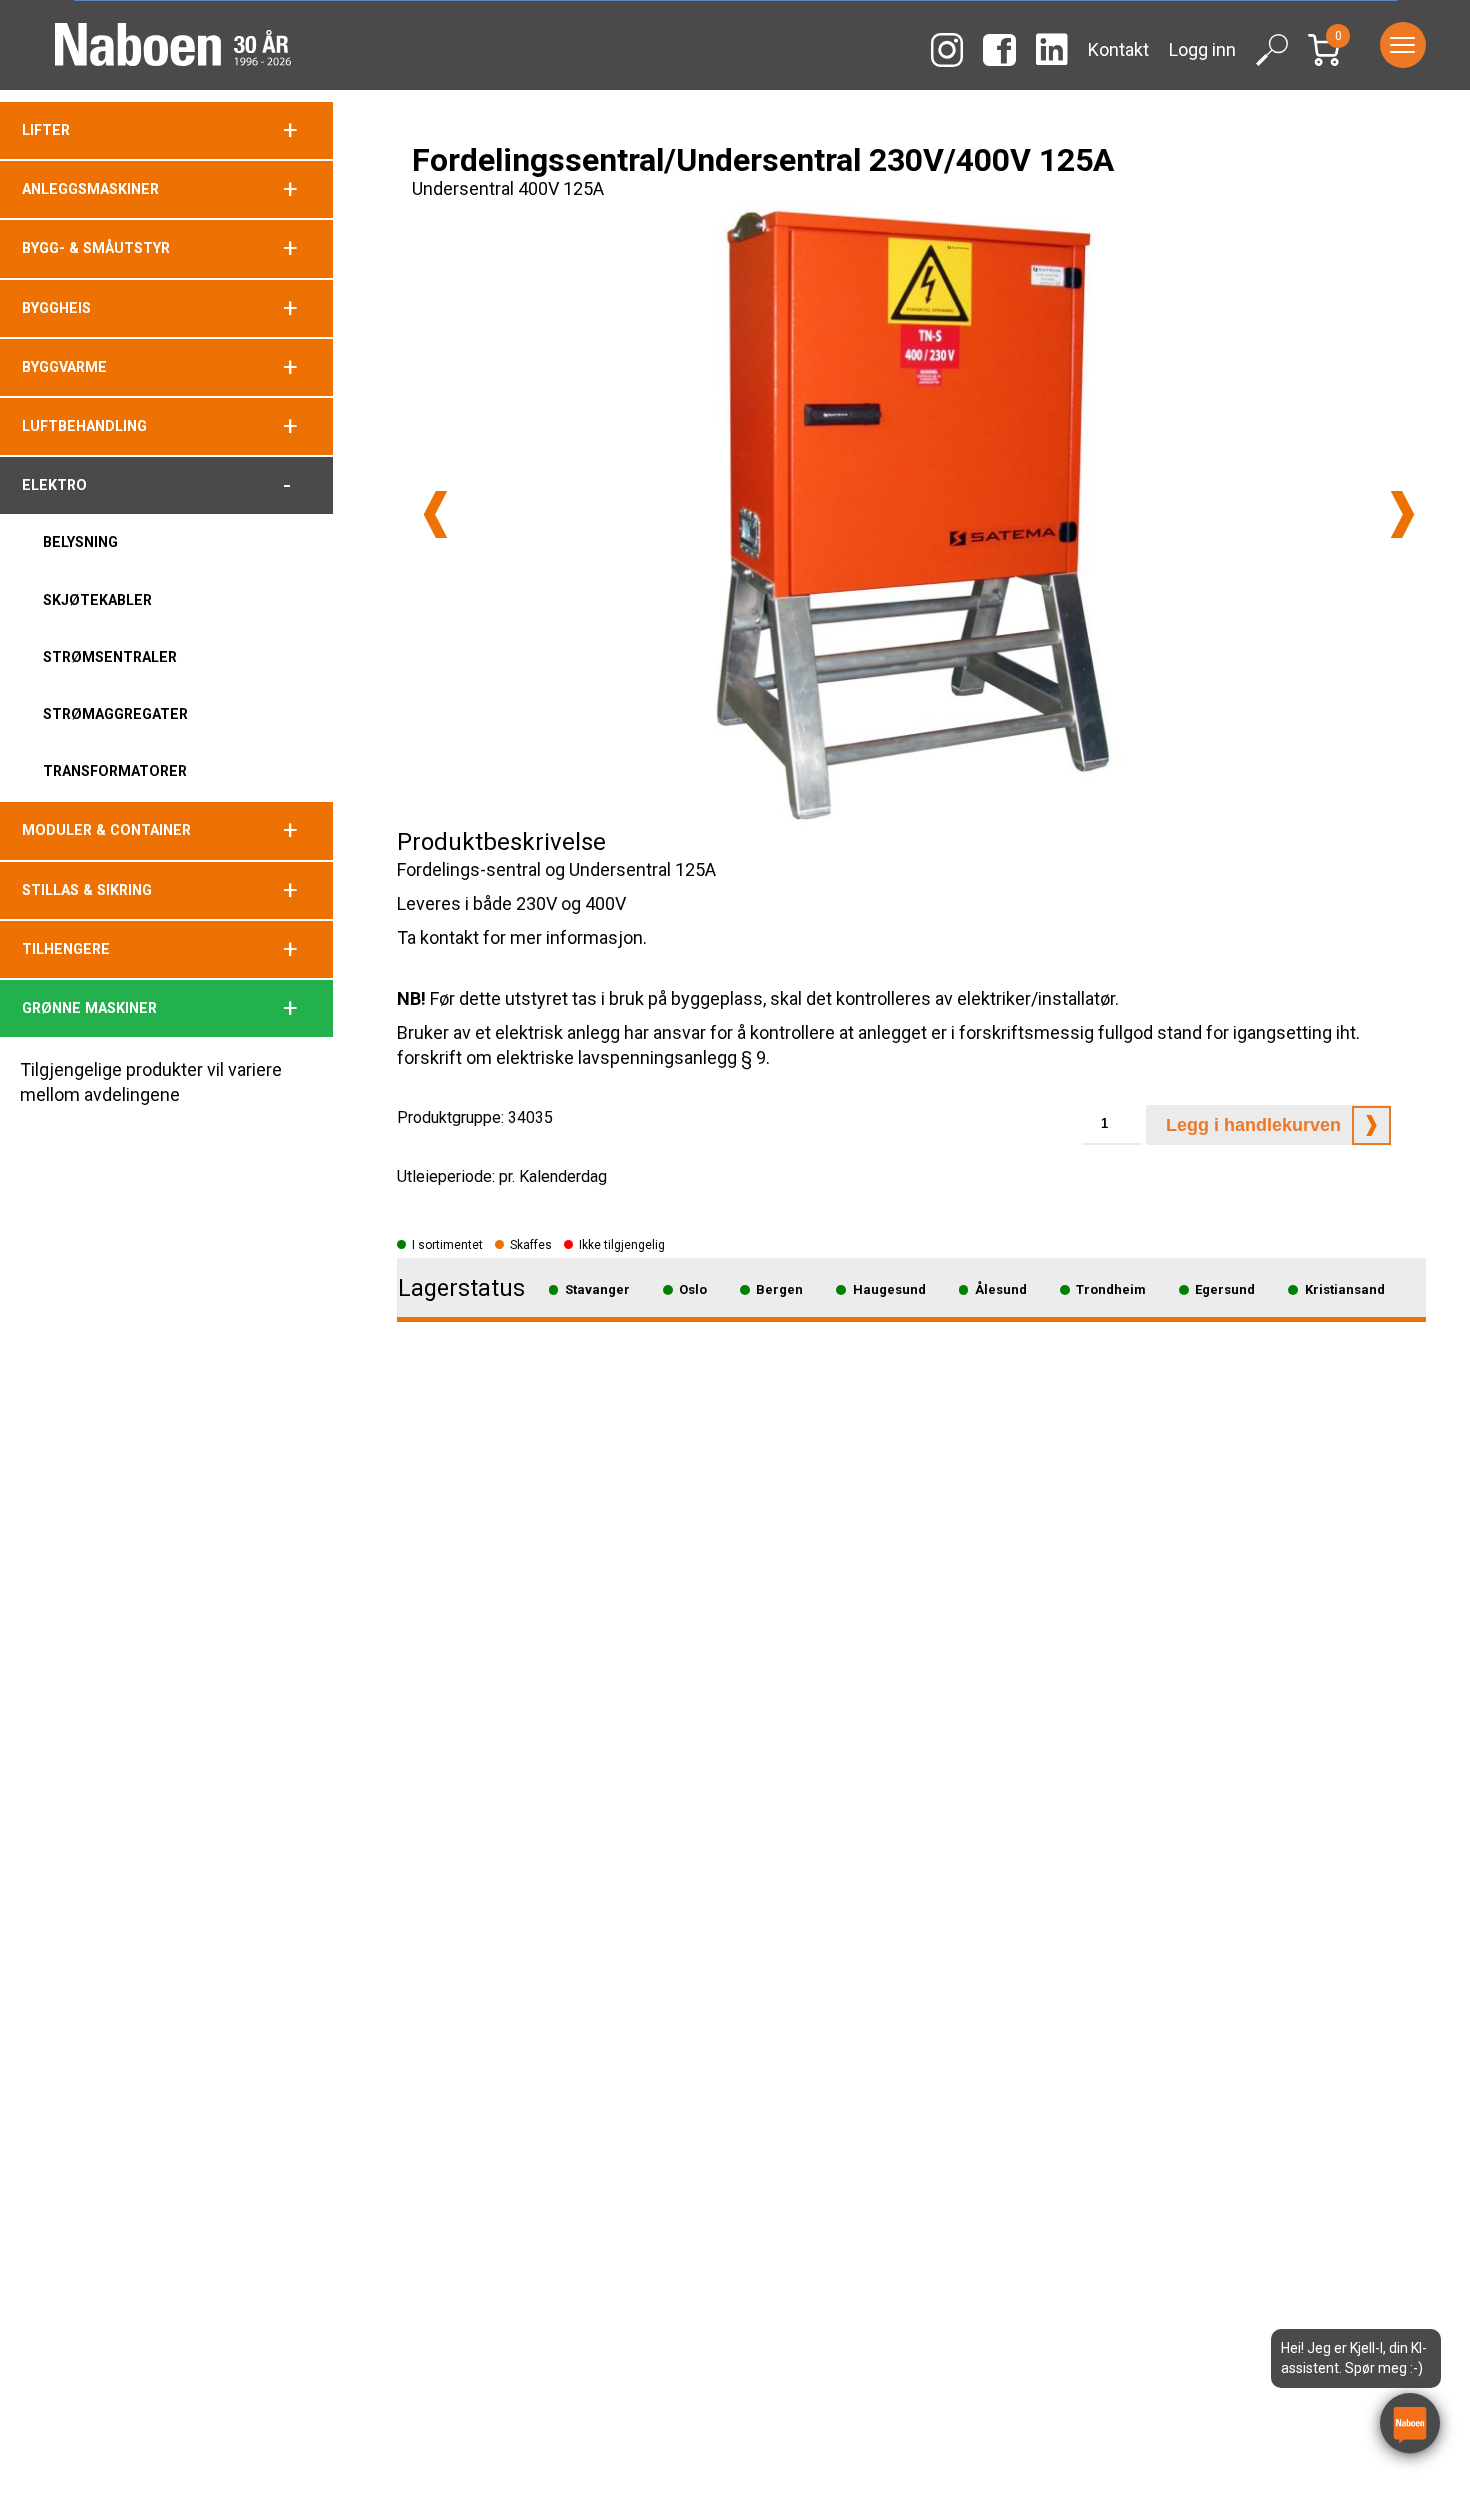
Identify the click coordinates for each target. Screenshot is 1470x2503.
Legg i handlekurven (1253, 1125)
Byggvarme (64, 367)
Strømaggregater (115, 714)
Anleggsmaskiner (90, 189)
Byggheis (56, 308)
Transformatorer (115, 771)
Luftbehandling (84, 426)
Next (1402, 514)
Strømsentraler (110, 657)
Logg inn (1202, 49)
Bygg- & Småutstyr (96, 248)
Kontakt (1118, 49)
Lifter (46, 130)
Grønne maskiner (89, 1008)
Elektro (54, 485)
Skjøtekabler (97, 600)
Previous (435, 514)
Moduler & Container (106, 830)
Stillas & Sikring (87, 890)
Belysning (80, 542)
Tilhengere (66, 949)
